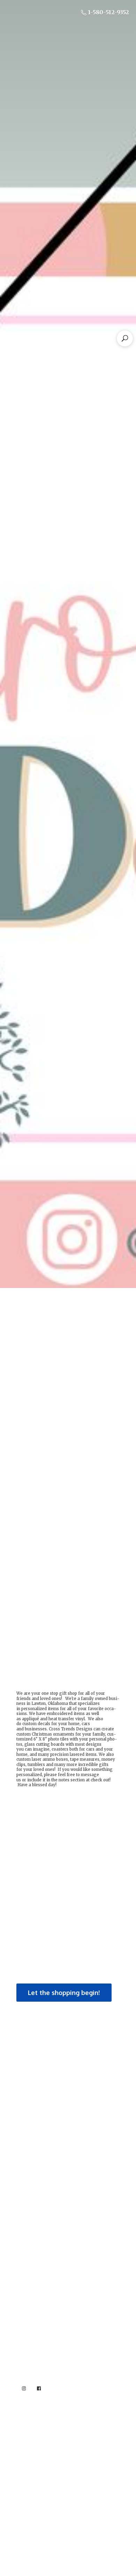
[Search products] (125, 338)
